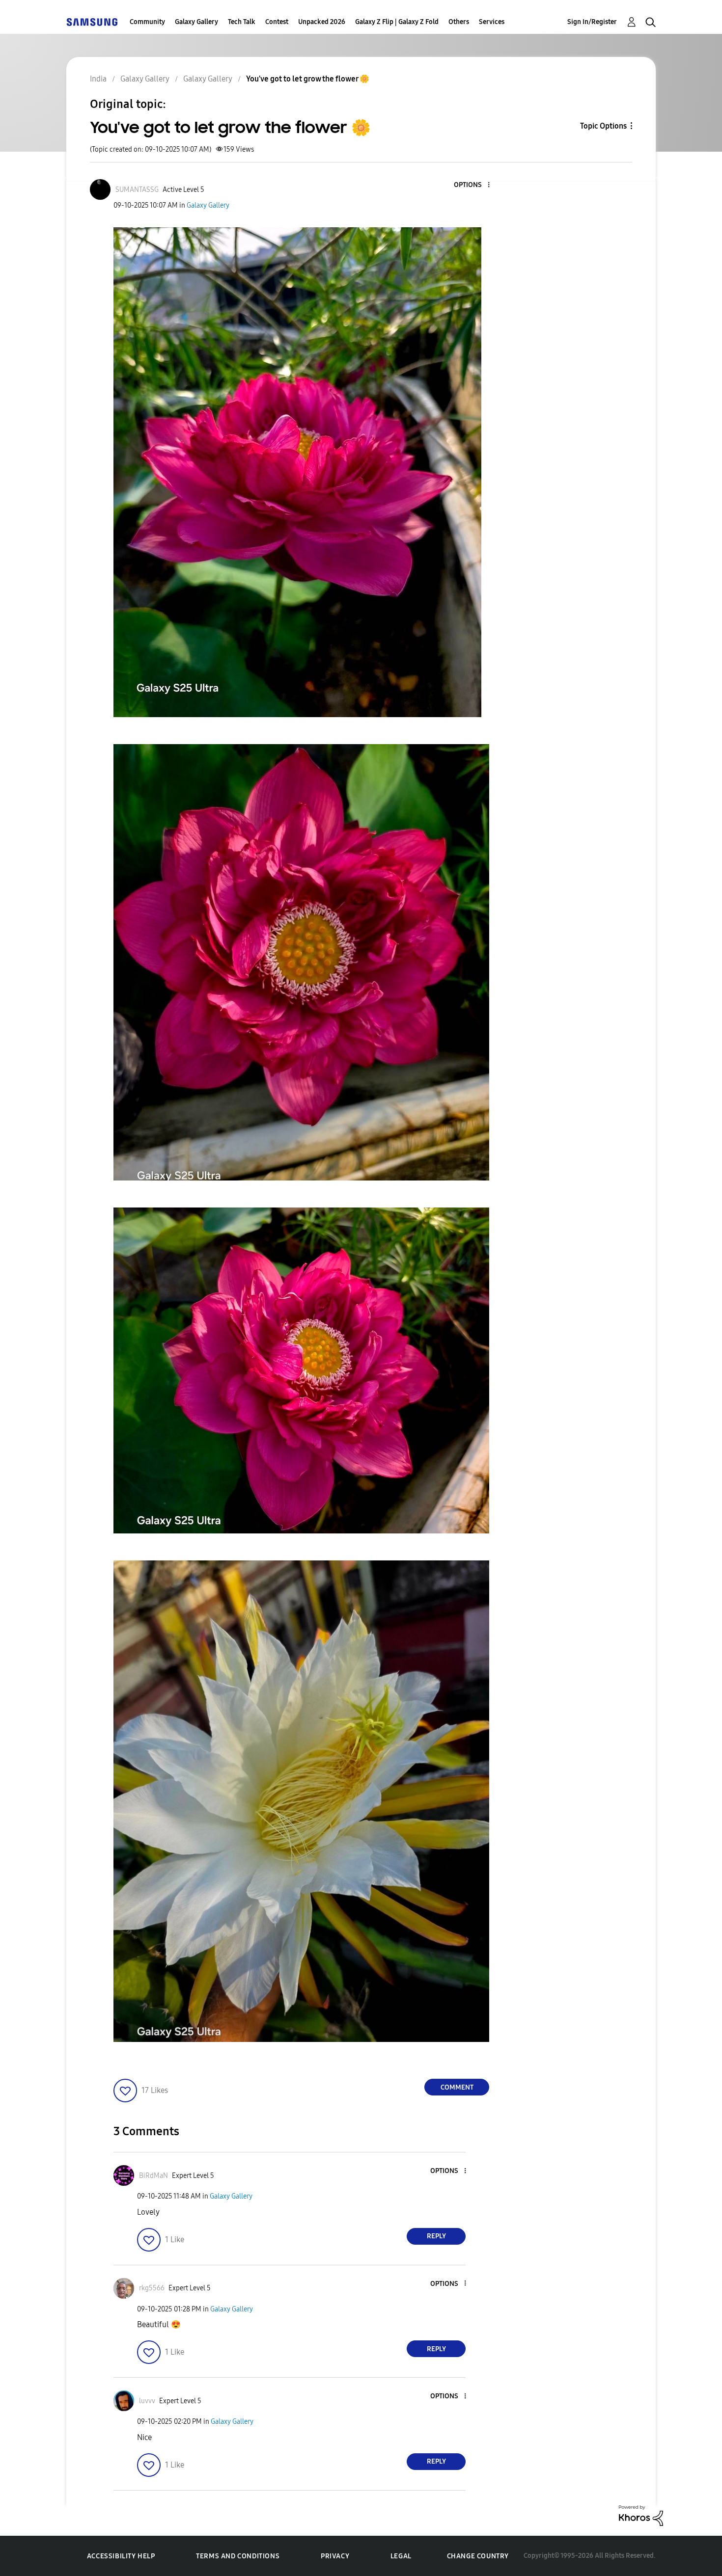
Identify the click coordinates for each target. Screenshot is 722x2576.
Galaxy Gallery (196, 22)
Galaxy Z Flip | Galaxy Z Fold (397, 22)
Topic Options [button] (603, 126)
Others (459, 22)
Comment (457, 2087)
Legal (401, 2556)
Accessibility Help (121, 2556)
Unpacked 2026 (322, 22)
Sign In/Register (592, 22)
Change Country (478, 2556)
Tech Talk (242, 22)
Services (492, 22)
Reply (436, 2236)
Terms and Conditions (238, 2556)
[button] (472, 185)
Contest (277, 22)
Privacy (335, 2556)
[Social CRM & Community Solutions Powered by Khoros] (641, 2515)
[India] (92, 22)
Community (147, 22)
